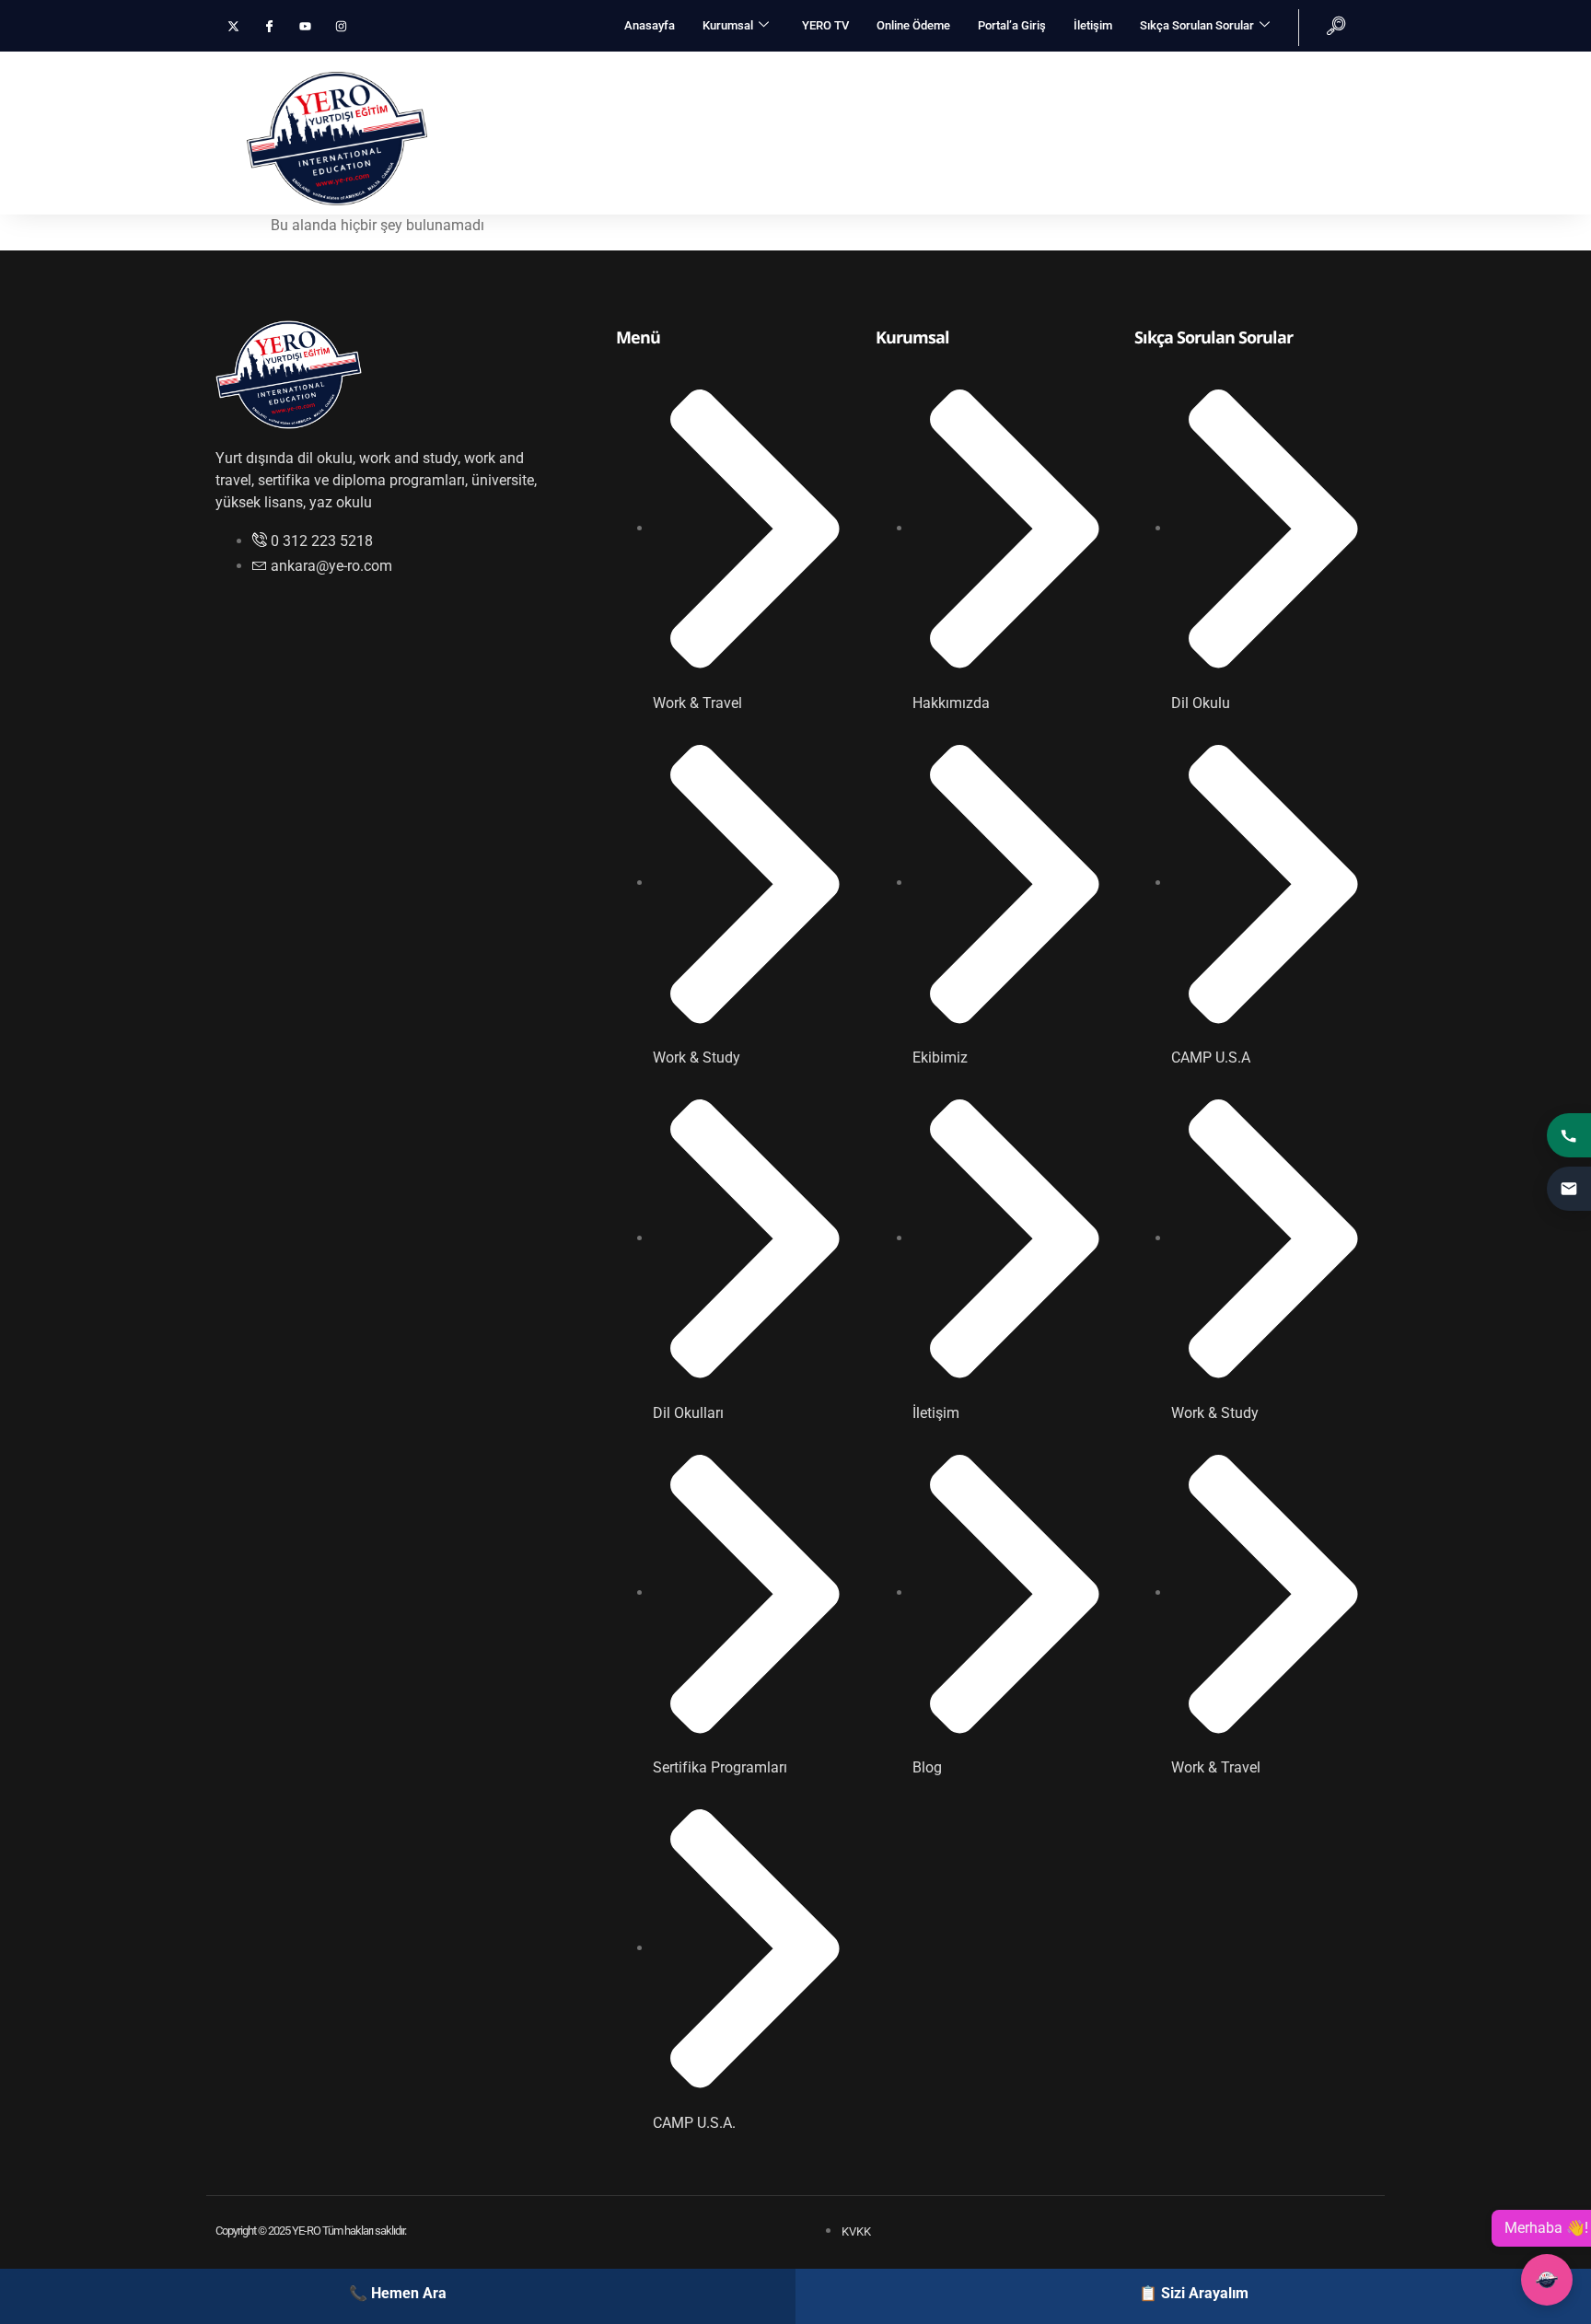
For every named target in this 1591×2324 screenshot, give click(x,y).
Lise (1411, 75)
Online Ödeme (913, 25)
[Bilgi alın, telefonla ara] (1569, 1135)
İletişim (1093, 25)
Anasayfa (650, 25)
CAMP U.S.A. (922, 75)
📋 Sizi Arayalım (1194, 2293)
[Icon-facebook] (269, 26)
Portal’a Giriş (1012, 25)
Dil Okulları (799, 75)
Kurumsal (728, 25)
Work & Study (675, 75)
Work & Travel (542, 75)
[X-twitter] (233, 26)
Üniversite (1097, 75)
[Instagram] (341, 26)
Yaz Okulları (1213, 75)
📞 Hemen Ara (398, 2293)
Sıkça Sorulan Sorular (1197, 25)
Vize (1004, 75)
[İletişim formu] (1569, 1189)
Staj (1485, 75)
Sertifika (1324, 75)
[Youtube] (305, 26)
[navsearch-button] (1322, 28)
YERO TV (825, 25)
